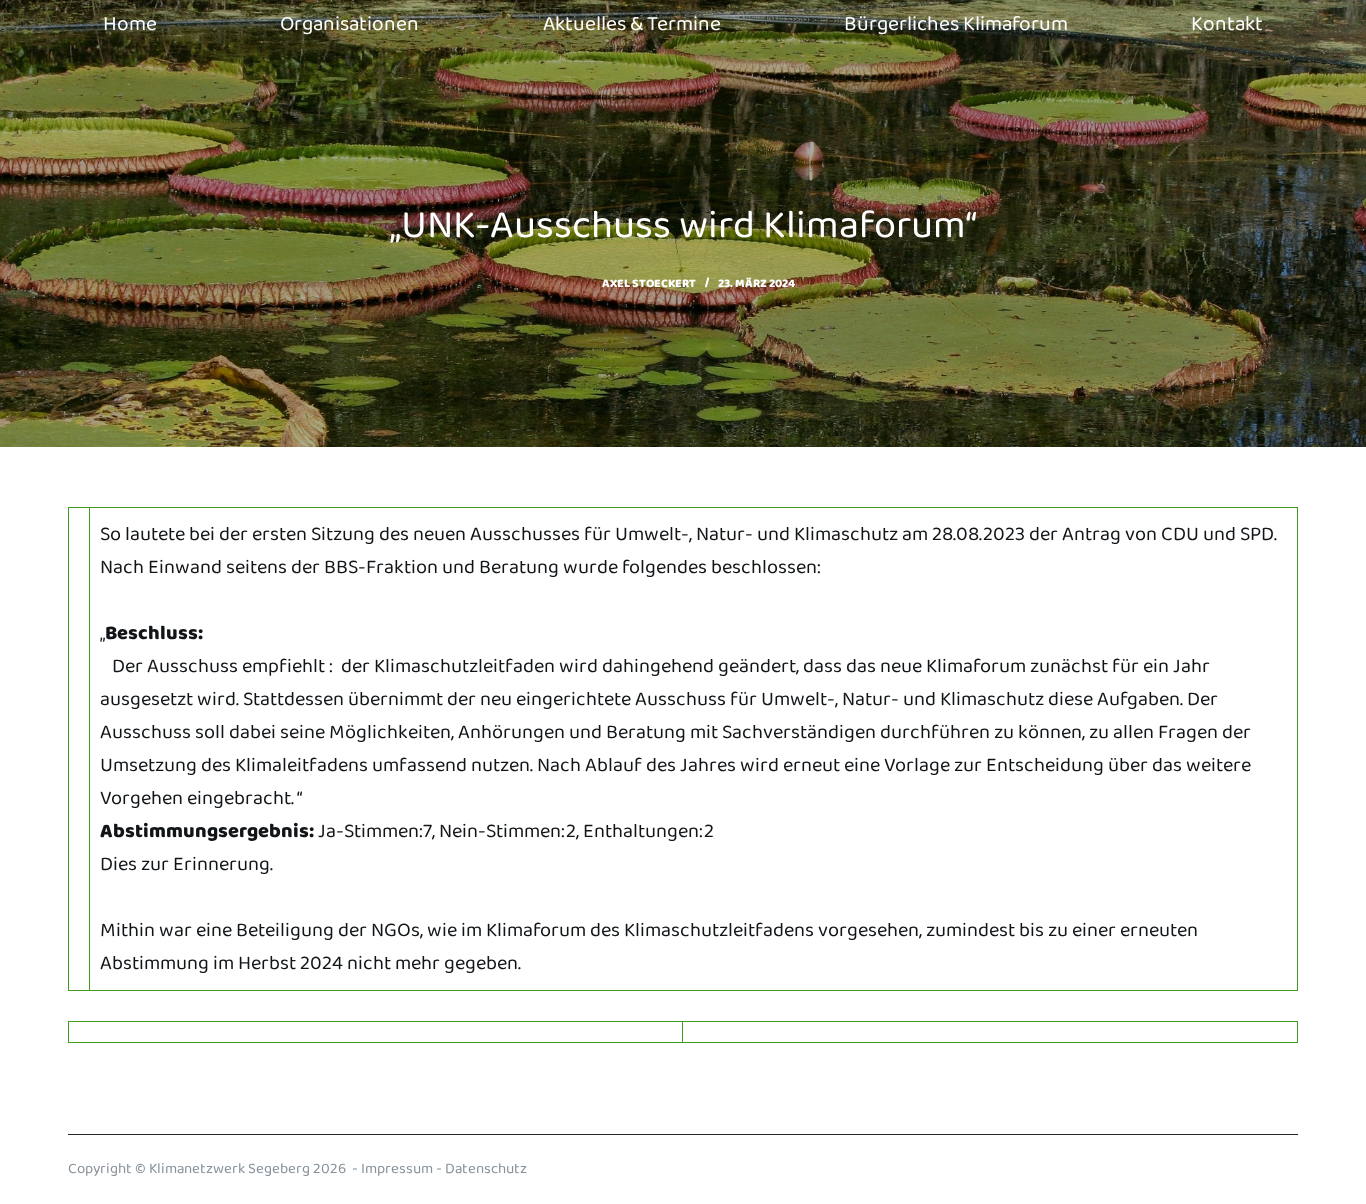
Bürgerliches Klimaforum (956, 24)
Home (130, 24)
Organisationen (349, 24)
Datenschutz (486, 1169)
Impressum (397, 1169)
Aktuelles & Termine (632, 24)
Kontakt (1227, 24)
